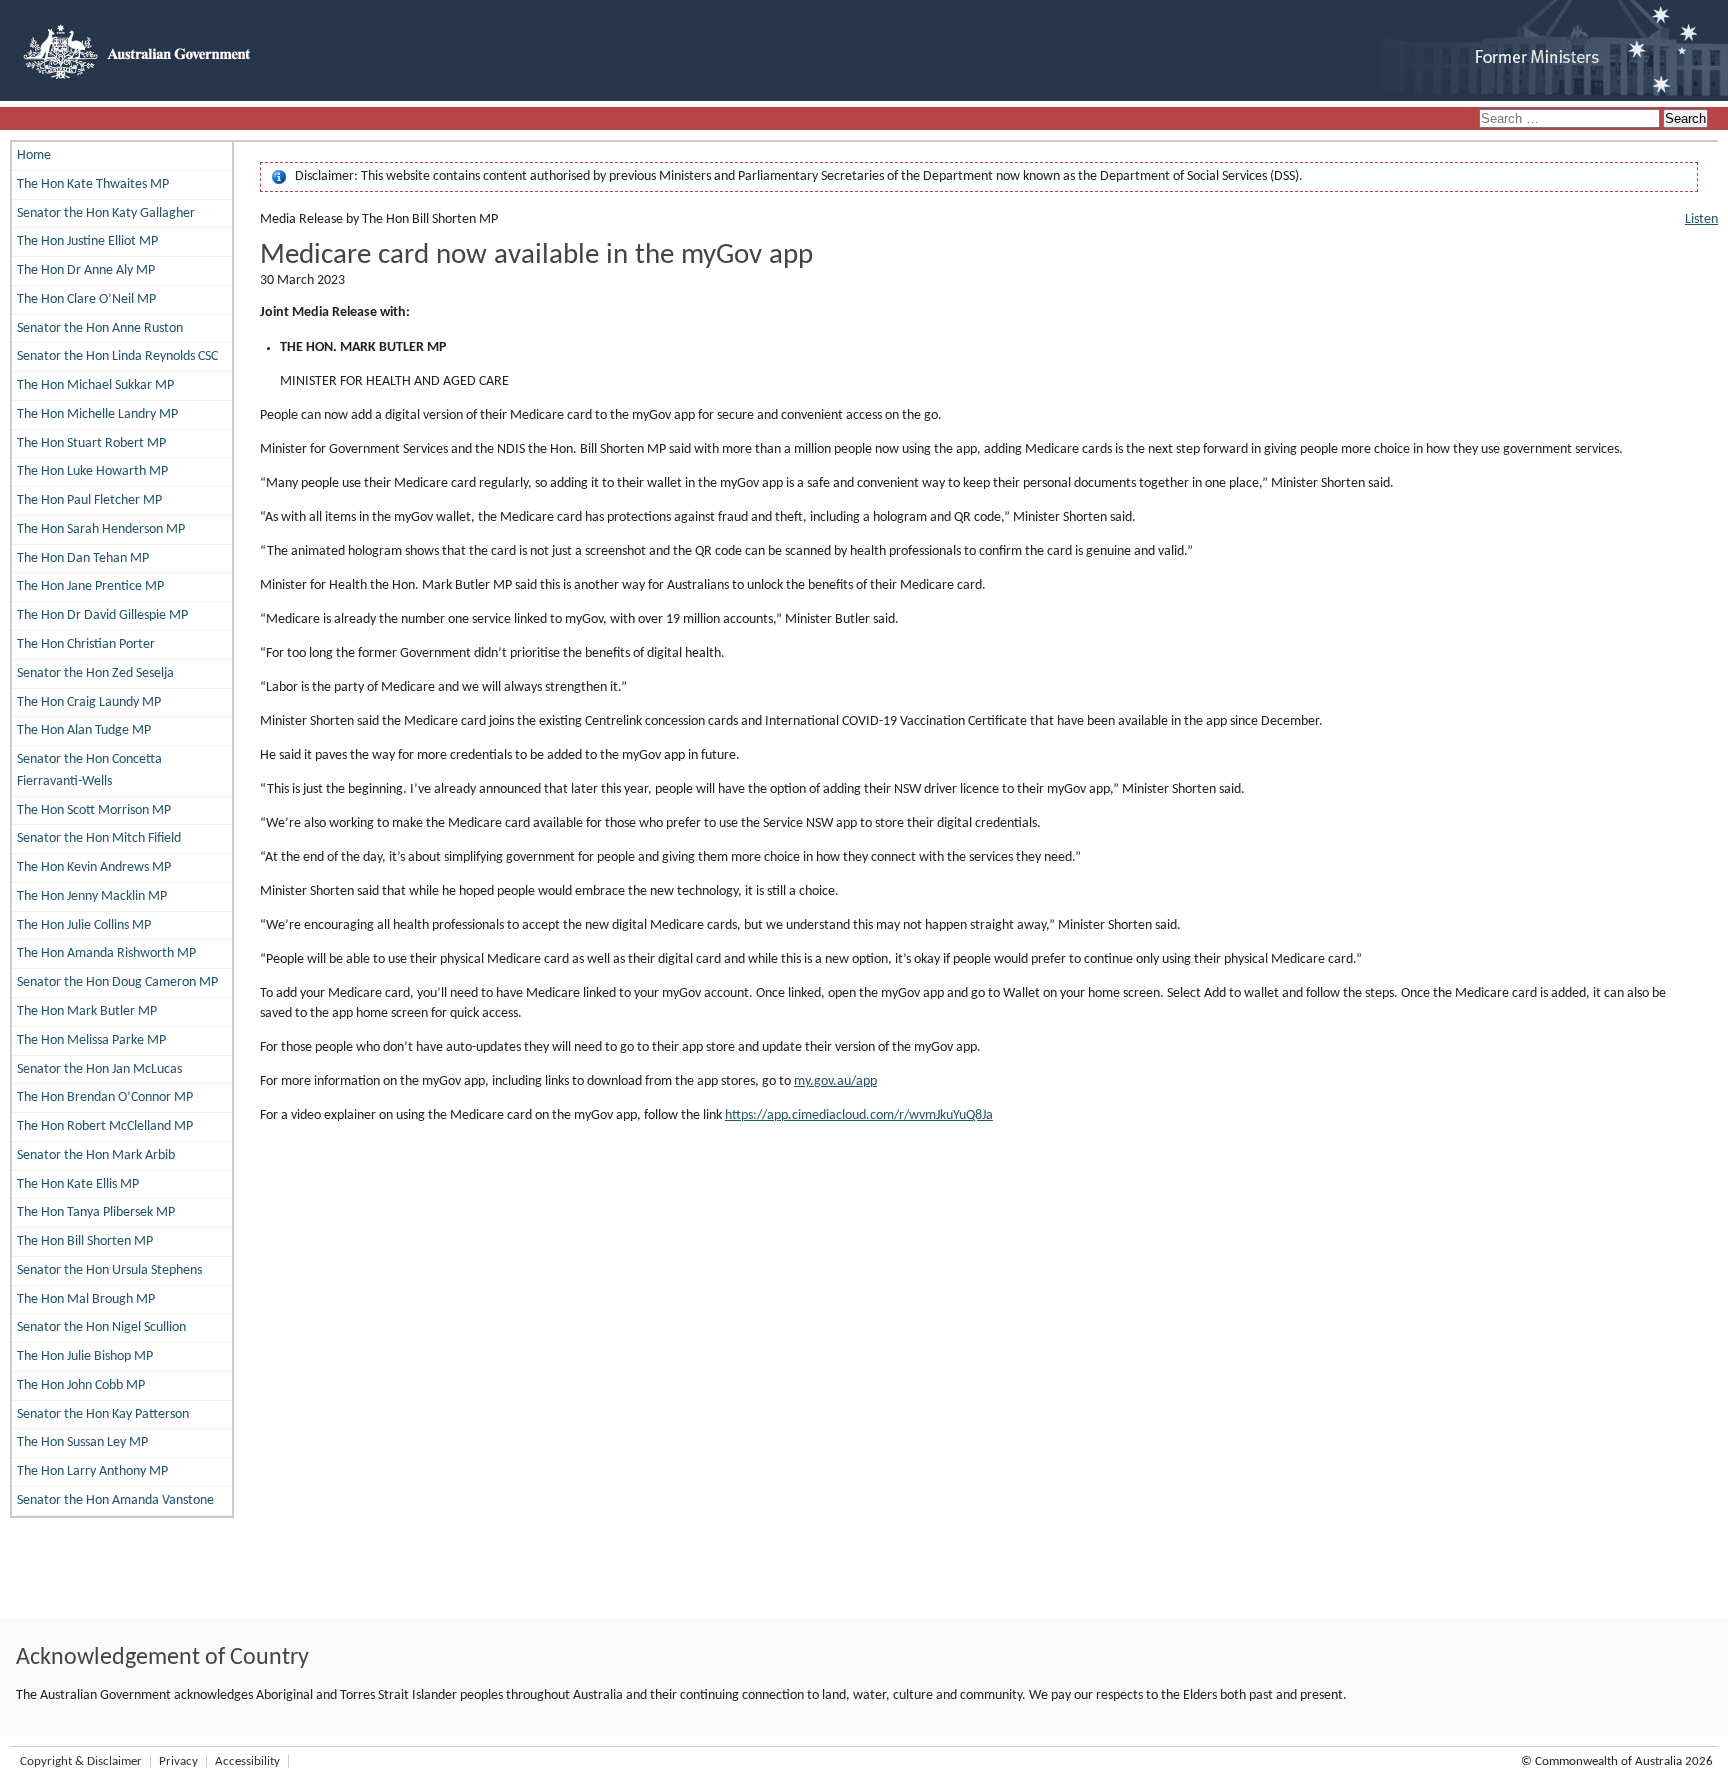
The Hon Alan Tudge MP (84, 730)
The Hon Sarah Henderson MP (101, 529)
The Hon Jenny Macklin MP (92, 896)
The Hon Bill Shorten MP (85, 1241)
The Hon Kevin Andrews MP (94, 867)
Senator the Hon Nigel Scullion (101, 1327)
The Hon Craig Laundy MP (89, 702)
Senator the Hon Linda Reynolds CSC (117, 356)
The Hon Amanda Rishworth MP (106, 953)
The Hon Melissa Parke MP (91, 1040)
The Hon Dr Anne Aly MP (86, 270)
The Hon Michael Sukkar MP (95, 385)
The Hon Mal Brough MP (86, 1299)
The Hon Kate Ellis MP (78, 1184)
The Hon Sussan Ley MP (82, 1442)
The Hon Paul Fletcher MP (89, 500)
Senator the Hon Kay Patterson (103, 1414)
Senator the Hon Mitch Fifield (99, 838)
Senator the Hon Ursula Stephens (109, 1270)
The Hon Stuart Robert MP (91, 443)
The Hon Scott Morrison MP (94, 810)
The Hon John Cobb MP (81, 1385)
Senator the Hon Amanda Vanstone (115, 1500)
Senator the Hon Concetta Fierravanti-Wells (89, 770)
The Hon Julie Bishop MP (85, 1356)
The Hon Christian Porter (86, 644)
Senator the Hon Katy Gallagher (106, 213)
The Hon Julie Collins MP (84, 925)
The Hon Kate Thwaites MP (93, 184)
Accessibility (247, 1761)
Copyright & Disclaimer (81, 1761)
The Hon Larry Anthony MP (92, 1471)
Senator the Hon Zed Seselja (95, 673)
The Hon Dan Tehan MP (83, 558)
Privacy (178, 1761)
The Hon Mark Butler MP (87, 1011)
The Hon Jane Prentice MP (90, 586)
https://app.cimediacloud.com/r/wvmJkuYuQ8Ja (859, 1115)
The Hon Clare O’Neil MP (86, 299)
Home (34, 155)
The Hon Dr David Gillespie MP (102, 615)
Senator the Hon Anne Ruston (100, 328)
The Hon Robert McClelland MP (105, 1126)
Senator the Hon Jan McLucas (99, 1069)
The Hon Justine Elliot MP (87, 241)
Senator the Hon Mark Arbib (96, 1155)
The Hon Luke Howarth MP (92, 471)
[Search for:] (1571, 119)
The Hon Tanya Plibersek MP (96, 1212)
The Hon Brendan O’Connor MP (105, 1097)
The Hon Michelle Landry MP (97, 414)
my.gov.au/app (835, 1081)
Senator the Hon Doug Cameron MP (117, 982)
